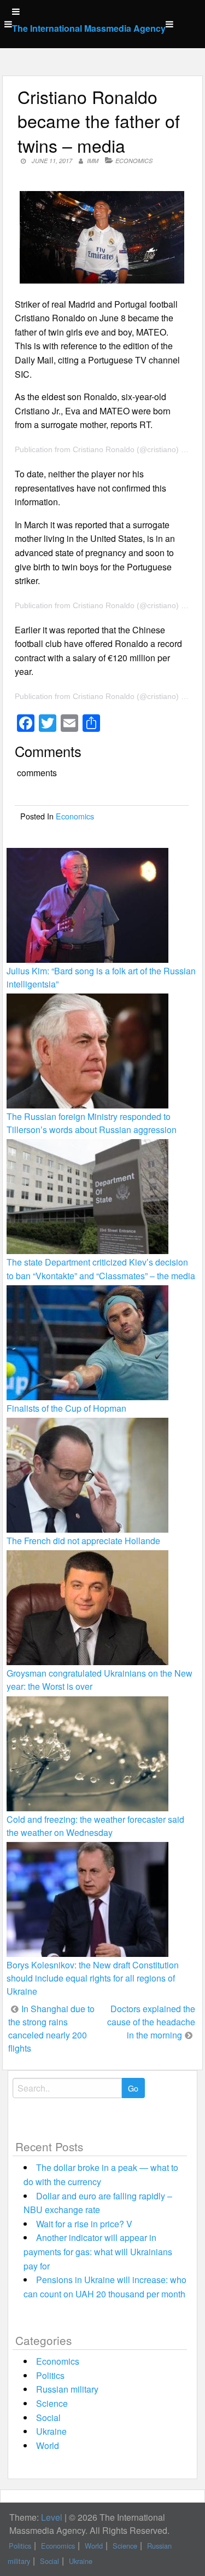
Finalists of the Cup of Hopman (66, 1408)
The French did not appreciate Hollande (83, 1541)
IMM (93, 161)
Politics (50, 2375)
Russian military (67, 2389)
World (48, 2445)
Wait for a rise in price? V (84, 2224)
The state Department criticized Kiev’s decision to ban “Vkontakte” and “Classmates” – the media (101, 1269)
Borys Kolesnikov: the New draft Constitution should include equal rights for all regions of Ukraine (93, 1978)
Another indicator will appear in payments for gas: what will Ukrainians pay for (98, 2251)
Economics (134, 161)
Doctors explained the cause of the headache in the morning (151, 2022)
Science (52, 2403)
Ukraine (51, 2431)
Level (52, 2517)
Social (48, 2418)
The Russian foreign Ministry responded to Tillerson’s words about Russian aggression (92, 1123)
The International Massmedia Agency (89, 28)
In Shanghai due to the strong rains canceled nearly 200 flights (51, 2028)
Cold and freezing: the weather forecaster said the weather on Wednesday (95, 1826)
